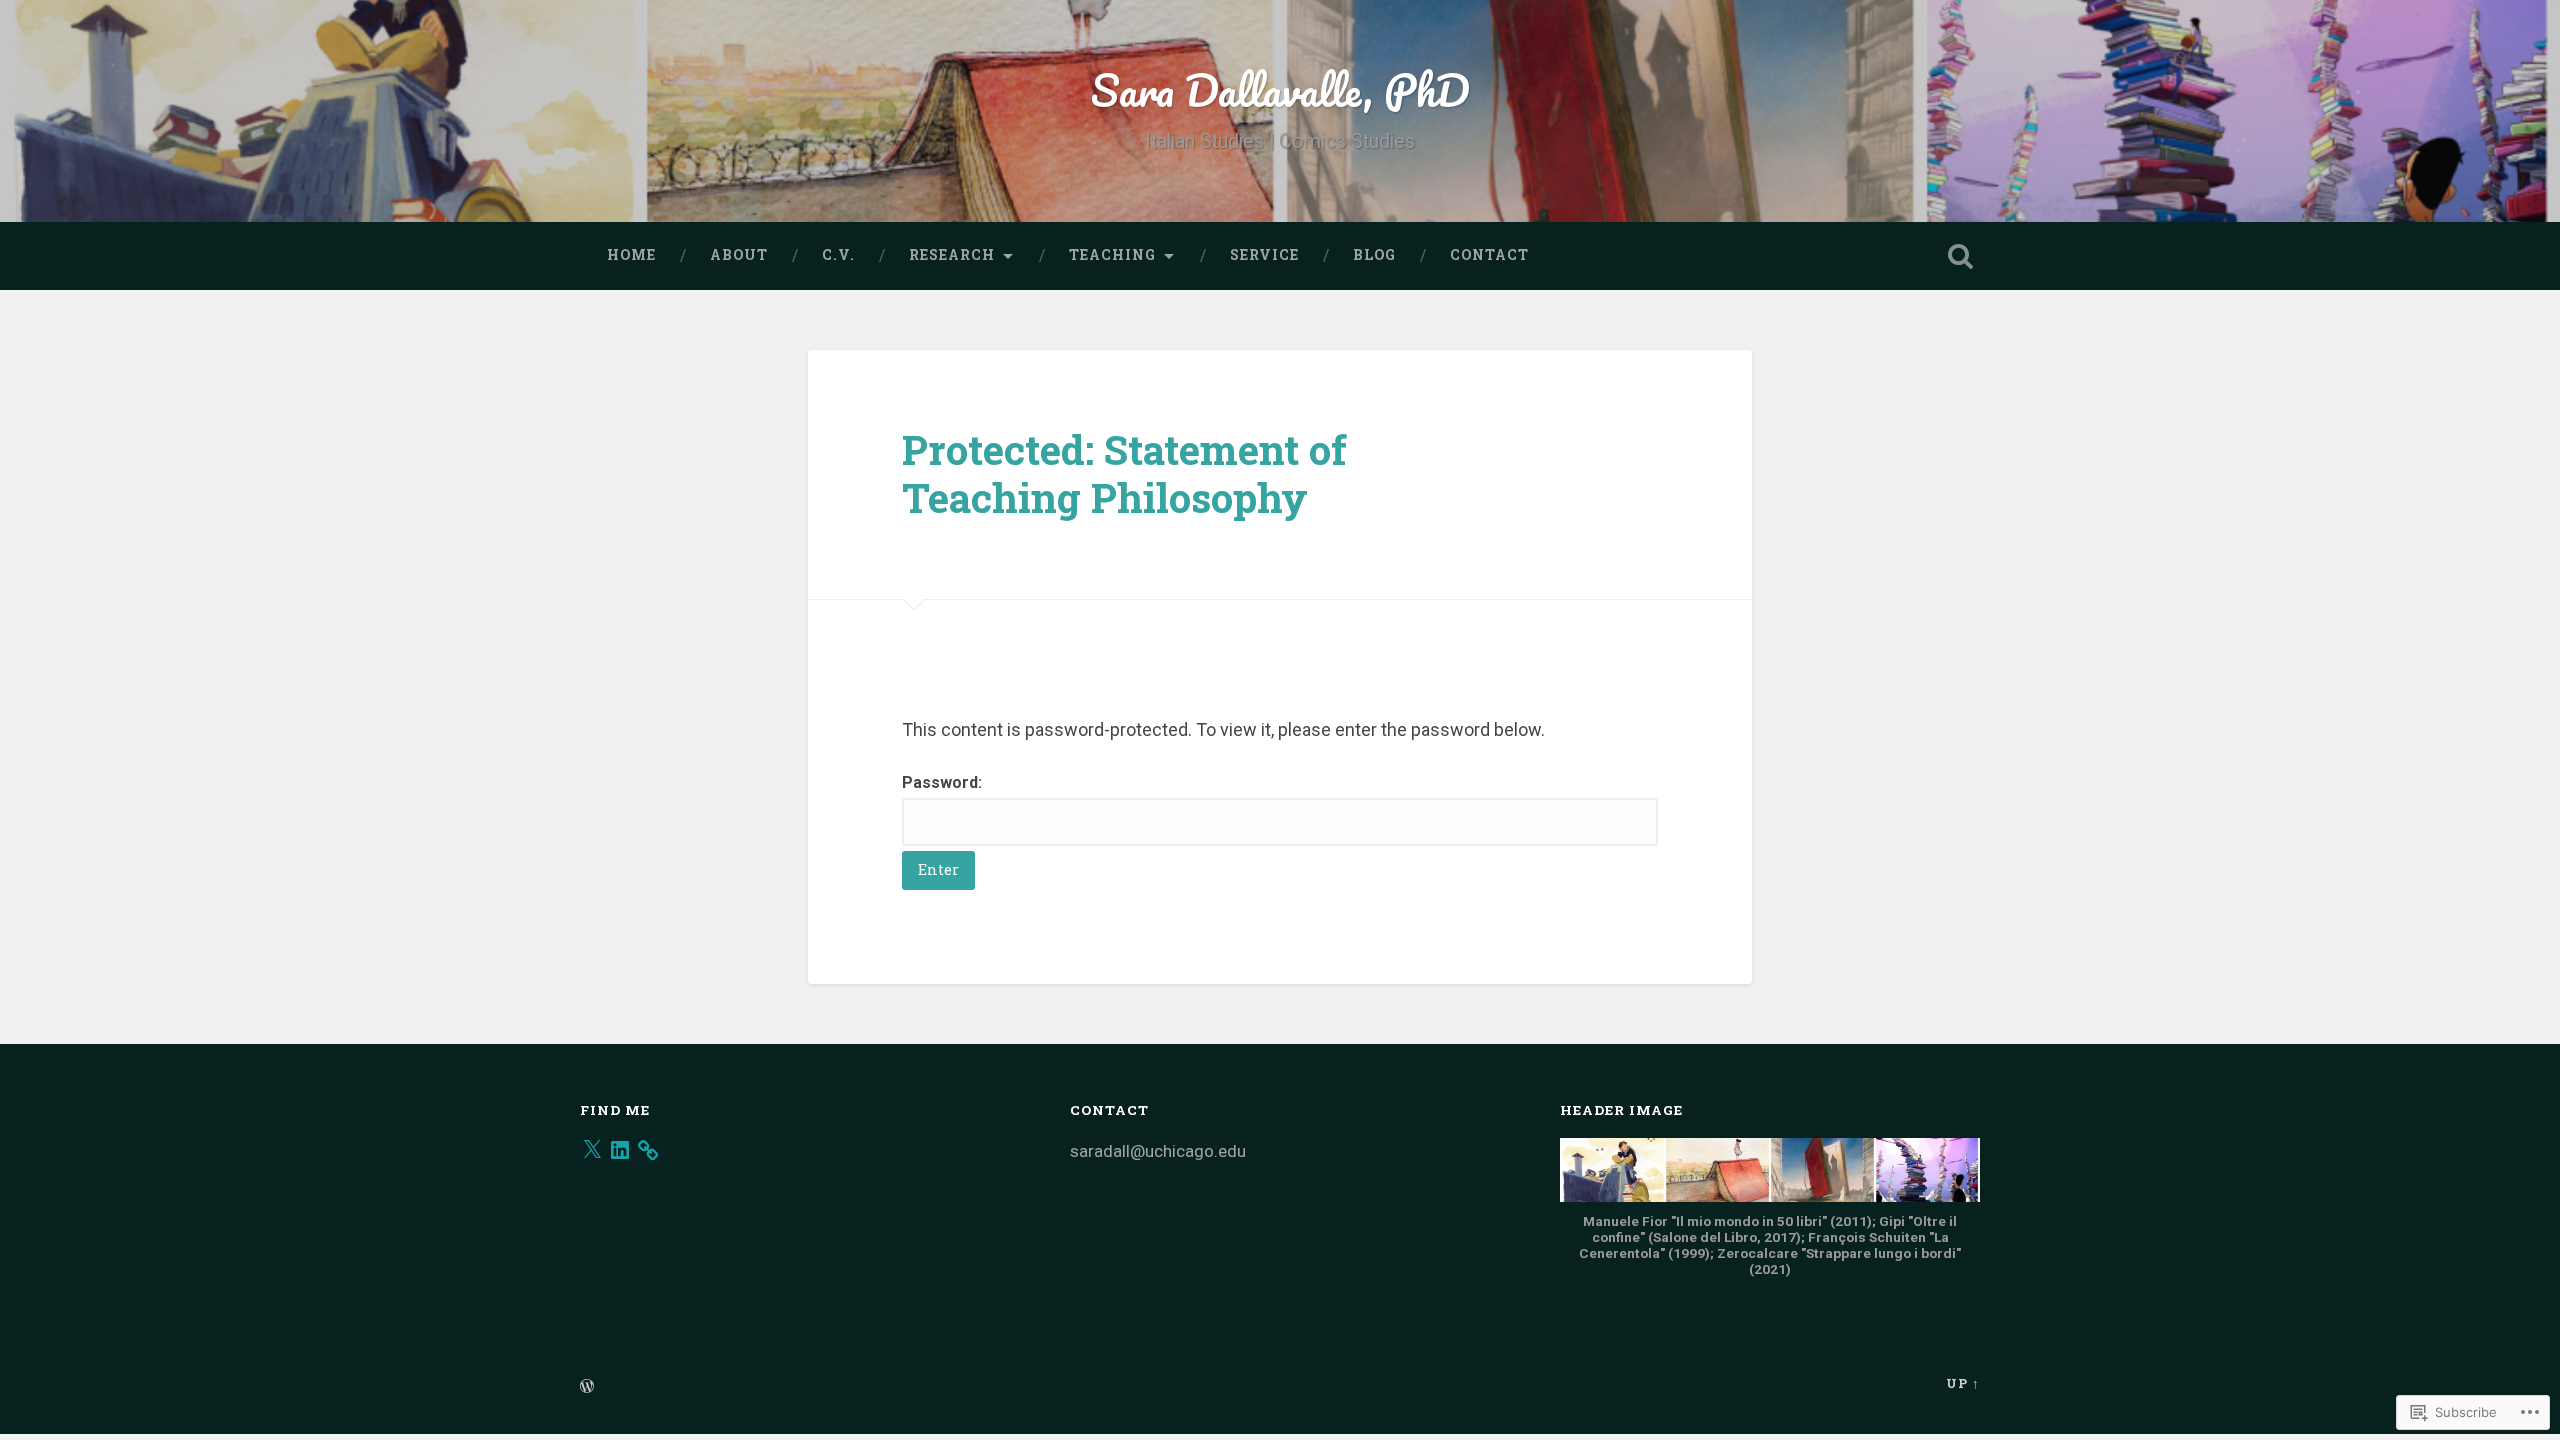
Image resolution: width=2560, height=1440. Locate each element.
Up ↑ (1963, 1383)
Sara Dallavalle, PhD (1280, 89)
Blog (1374, 255)
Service (1264, 255)
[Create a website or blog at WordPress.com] (587, 1387)
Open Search (1960, 256)
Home (631, 255)
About (739, 255)
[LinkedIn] (620, 1150)
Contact (1489, 255)
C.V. (838, 255)
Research (952, 255)
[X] (592, 1150)
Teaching (1112, 255)
